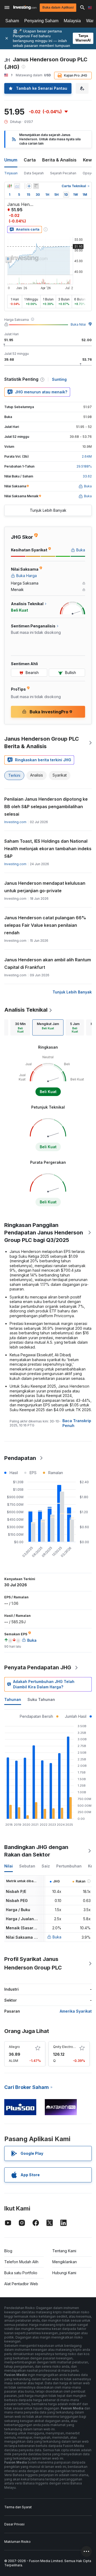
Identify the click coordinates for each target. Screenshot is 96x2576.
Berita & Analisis (59, 160)
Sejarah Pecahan (63, 173)
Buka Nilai (78, 324)
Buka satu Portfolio (21, 2273)
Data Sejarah (34, 173)
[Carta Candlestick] (10, 186)
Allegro (14, 2047)
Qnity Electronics (66, 2047)
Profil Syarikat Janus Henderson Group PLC (33, 1963)
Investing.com (15, 822)
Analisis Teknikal (26, 1010)
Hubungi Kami (64, 2273)
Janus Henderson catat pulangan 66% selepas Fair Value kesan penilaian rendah (45, 925)
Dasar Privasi (14, 2524)
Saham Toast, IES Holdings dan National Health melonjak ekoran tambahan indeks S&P (48, 849)
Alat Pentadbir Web (21, 2284)
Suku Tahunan (41, 1699)
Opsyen (89, 173)
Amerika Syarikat (76, 2011)
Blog (8, 2251)
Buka (57, 1937)
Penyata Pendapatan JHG (38, 1667)
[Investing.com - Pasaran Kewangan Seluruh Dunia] (25, 7)
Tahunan (13, 1699)
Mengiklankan (65, 2262)
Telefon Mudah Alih (21, 2262)
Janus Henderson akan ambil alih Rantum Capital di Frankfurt (48, 963)
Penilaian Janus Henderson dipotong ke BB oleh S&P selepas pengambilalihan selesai (46, 807)
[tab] (20, 1027)
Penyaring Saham (41, 21)
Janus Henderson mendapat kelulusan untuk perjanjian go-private (45, 887)
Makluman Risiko (17, 2542)
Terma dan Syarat (18, 2507)
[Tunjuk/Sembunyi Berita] (36, 186)
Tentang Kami (64, 2251)
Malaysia (72, 21)
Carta (30, 160)
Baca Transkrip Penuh (77, 1423)
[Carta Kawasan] (17, 186)
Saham (12, 21)
